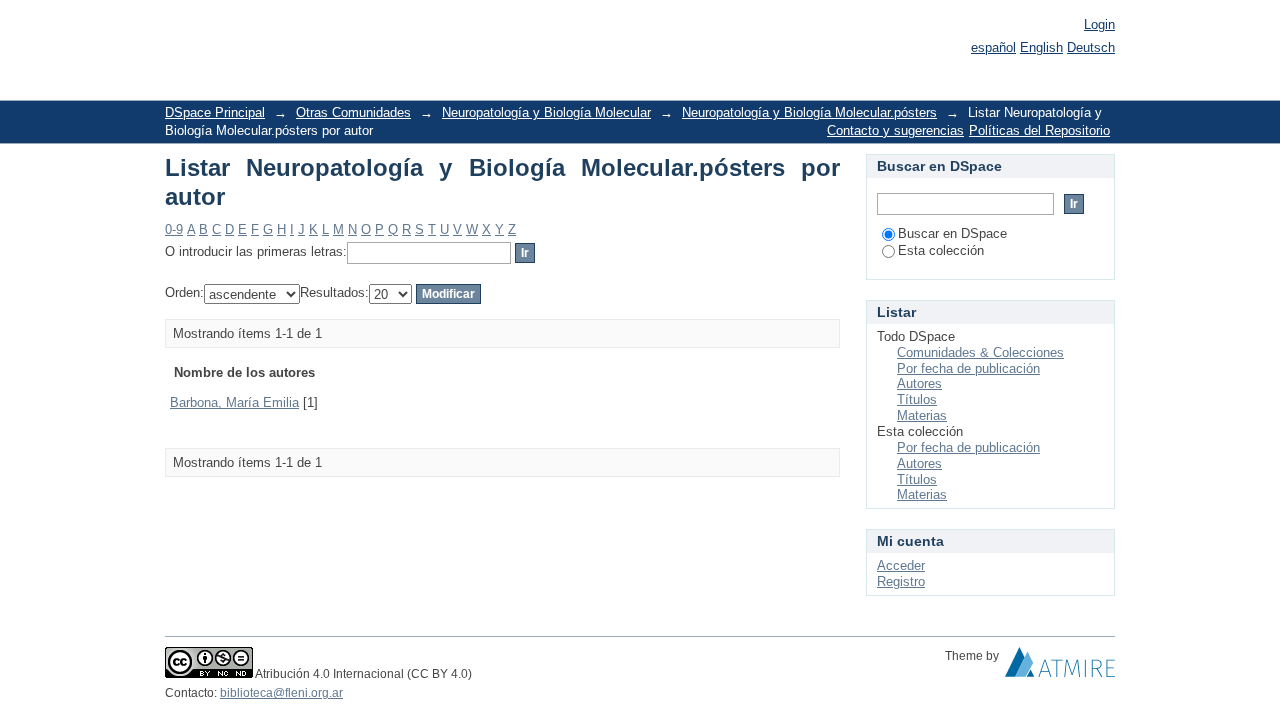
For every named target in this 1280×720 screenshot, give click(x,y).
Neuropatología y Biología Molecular (546, 112)
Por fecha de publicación (968, 368)
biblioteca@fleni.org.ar (281, 693)
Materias (922, 415)
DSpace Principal (215, 112)
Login (1099, 24)
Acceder (901, 565)
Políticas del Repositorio (1039, 130)
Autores (919, 383)
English (1041, 47)
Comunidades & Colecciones (980, 352)
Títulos (917, 399)
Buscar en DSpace (952, 233)
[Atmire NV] (1060, 667)
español (993, 47)
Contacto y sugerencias (895, 130)
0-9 (174, 229)
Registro (901, 581)
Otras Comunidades (353, 112)
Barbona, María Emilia (234, 402)
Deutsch (1091, 47)
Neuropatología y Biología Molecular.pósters (809, 112)
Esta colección (941, 250)
